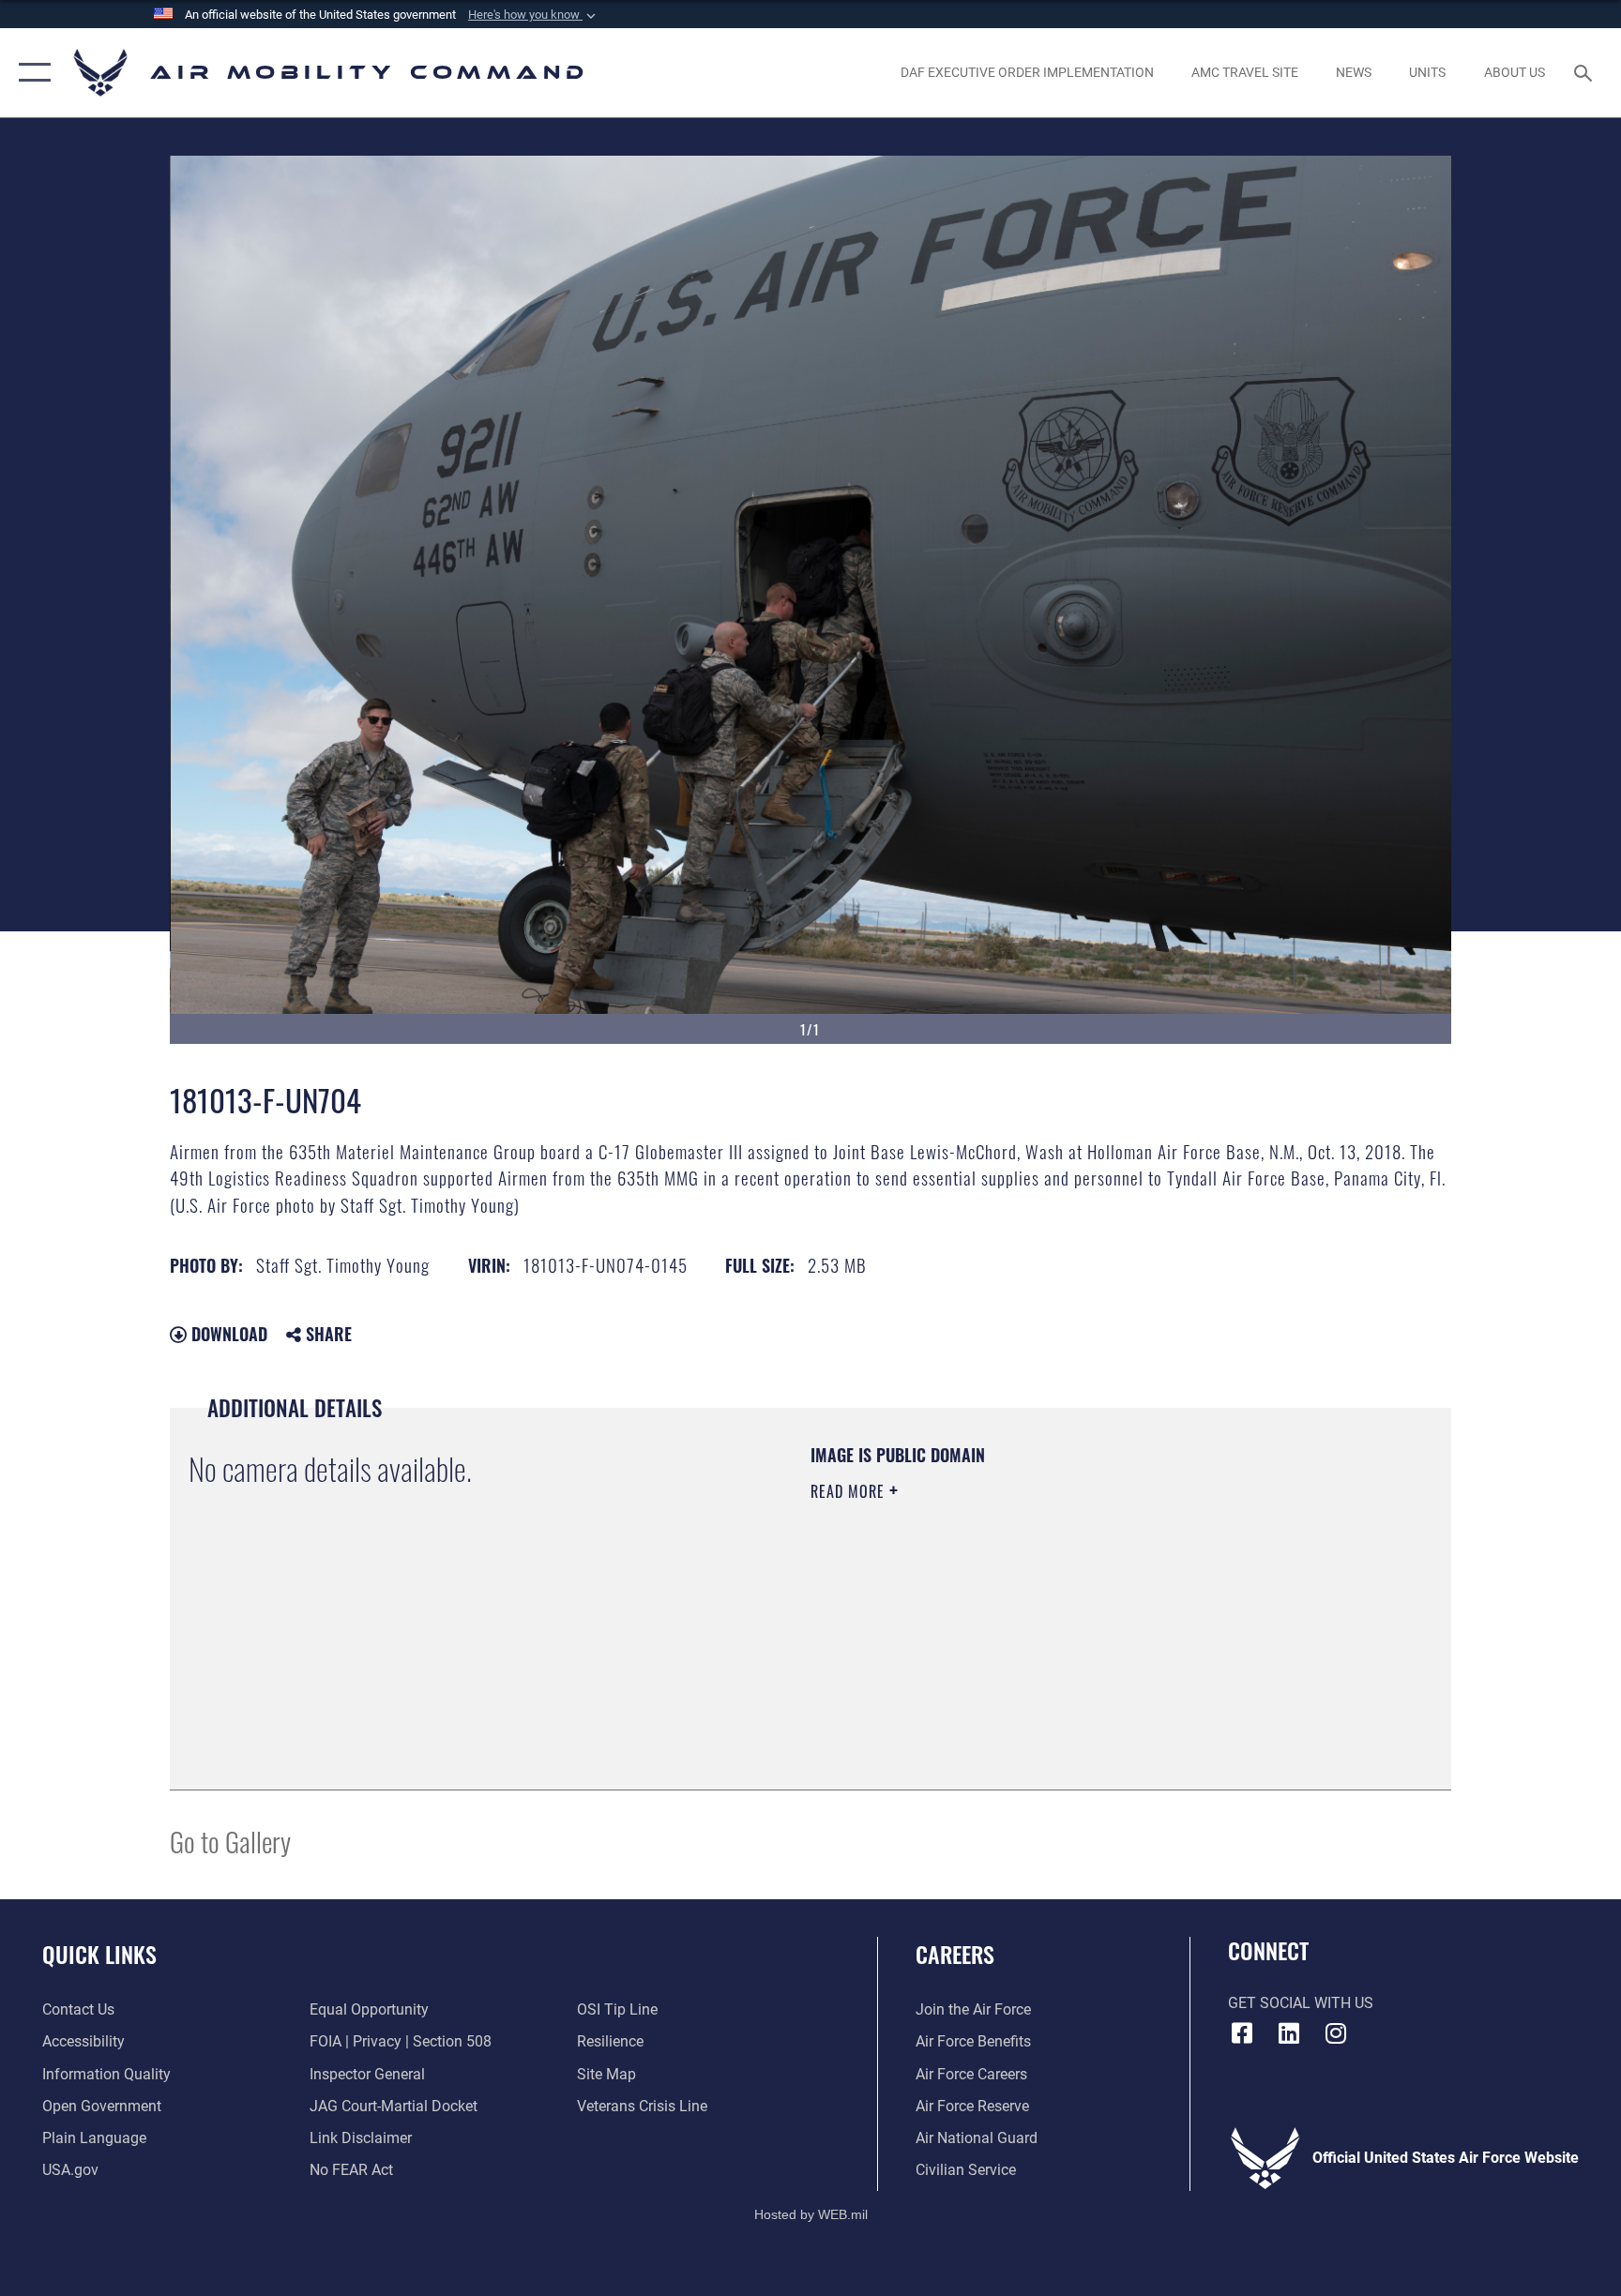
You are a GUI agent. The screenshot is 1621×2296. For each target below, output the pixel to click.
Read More (850, 1491)
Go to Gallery (230, 1841)
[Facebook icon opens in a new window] (1242, 2033)
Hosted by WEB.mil (811, 2214)
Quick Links (99, 1954)
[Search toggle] (1585, 72)
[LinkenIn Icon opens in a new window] (1289, 2033)
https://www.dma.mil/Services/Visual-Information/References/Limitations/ (1030, 1610)
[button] (534, 15)
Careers (955, 1954)
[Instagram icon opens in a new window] (1336, 2033)
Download (227, 1334)
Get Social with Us (1301, 2003)
